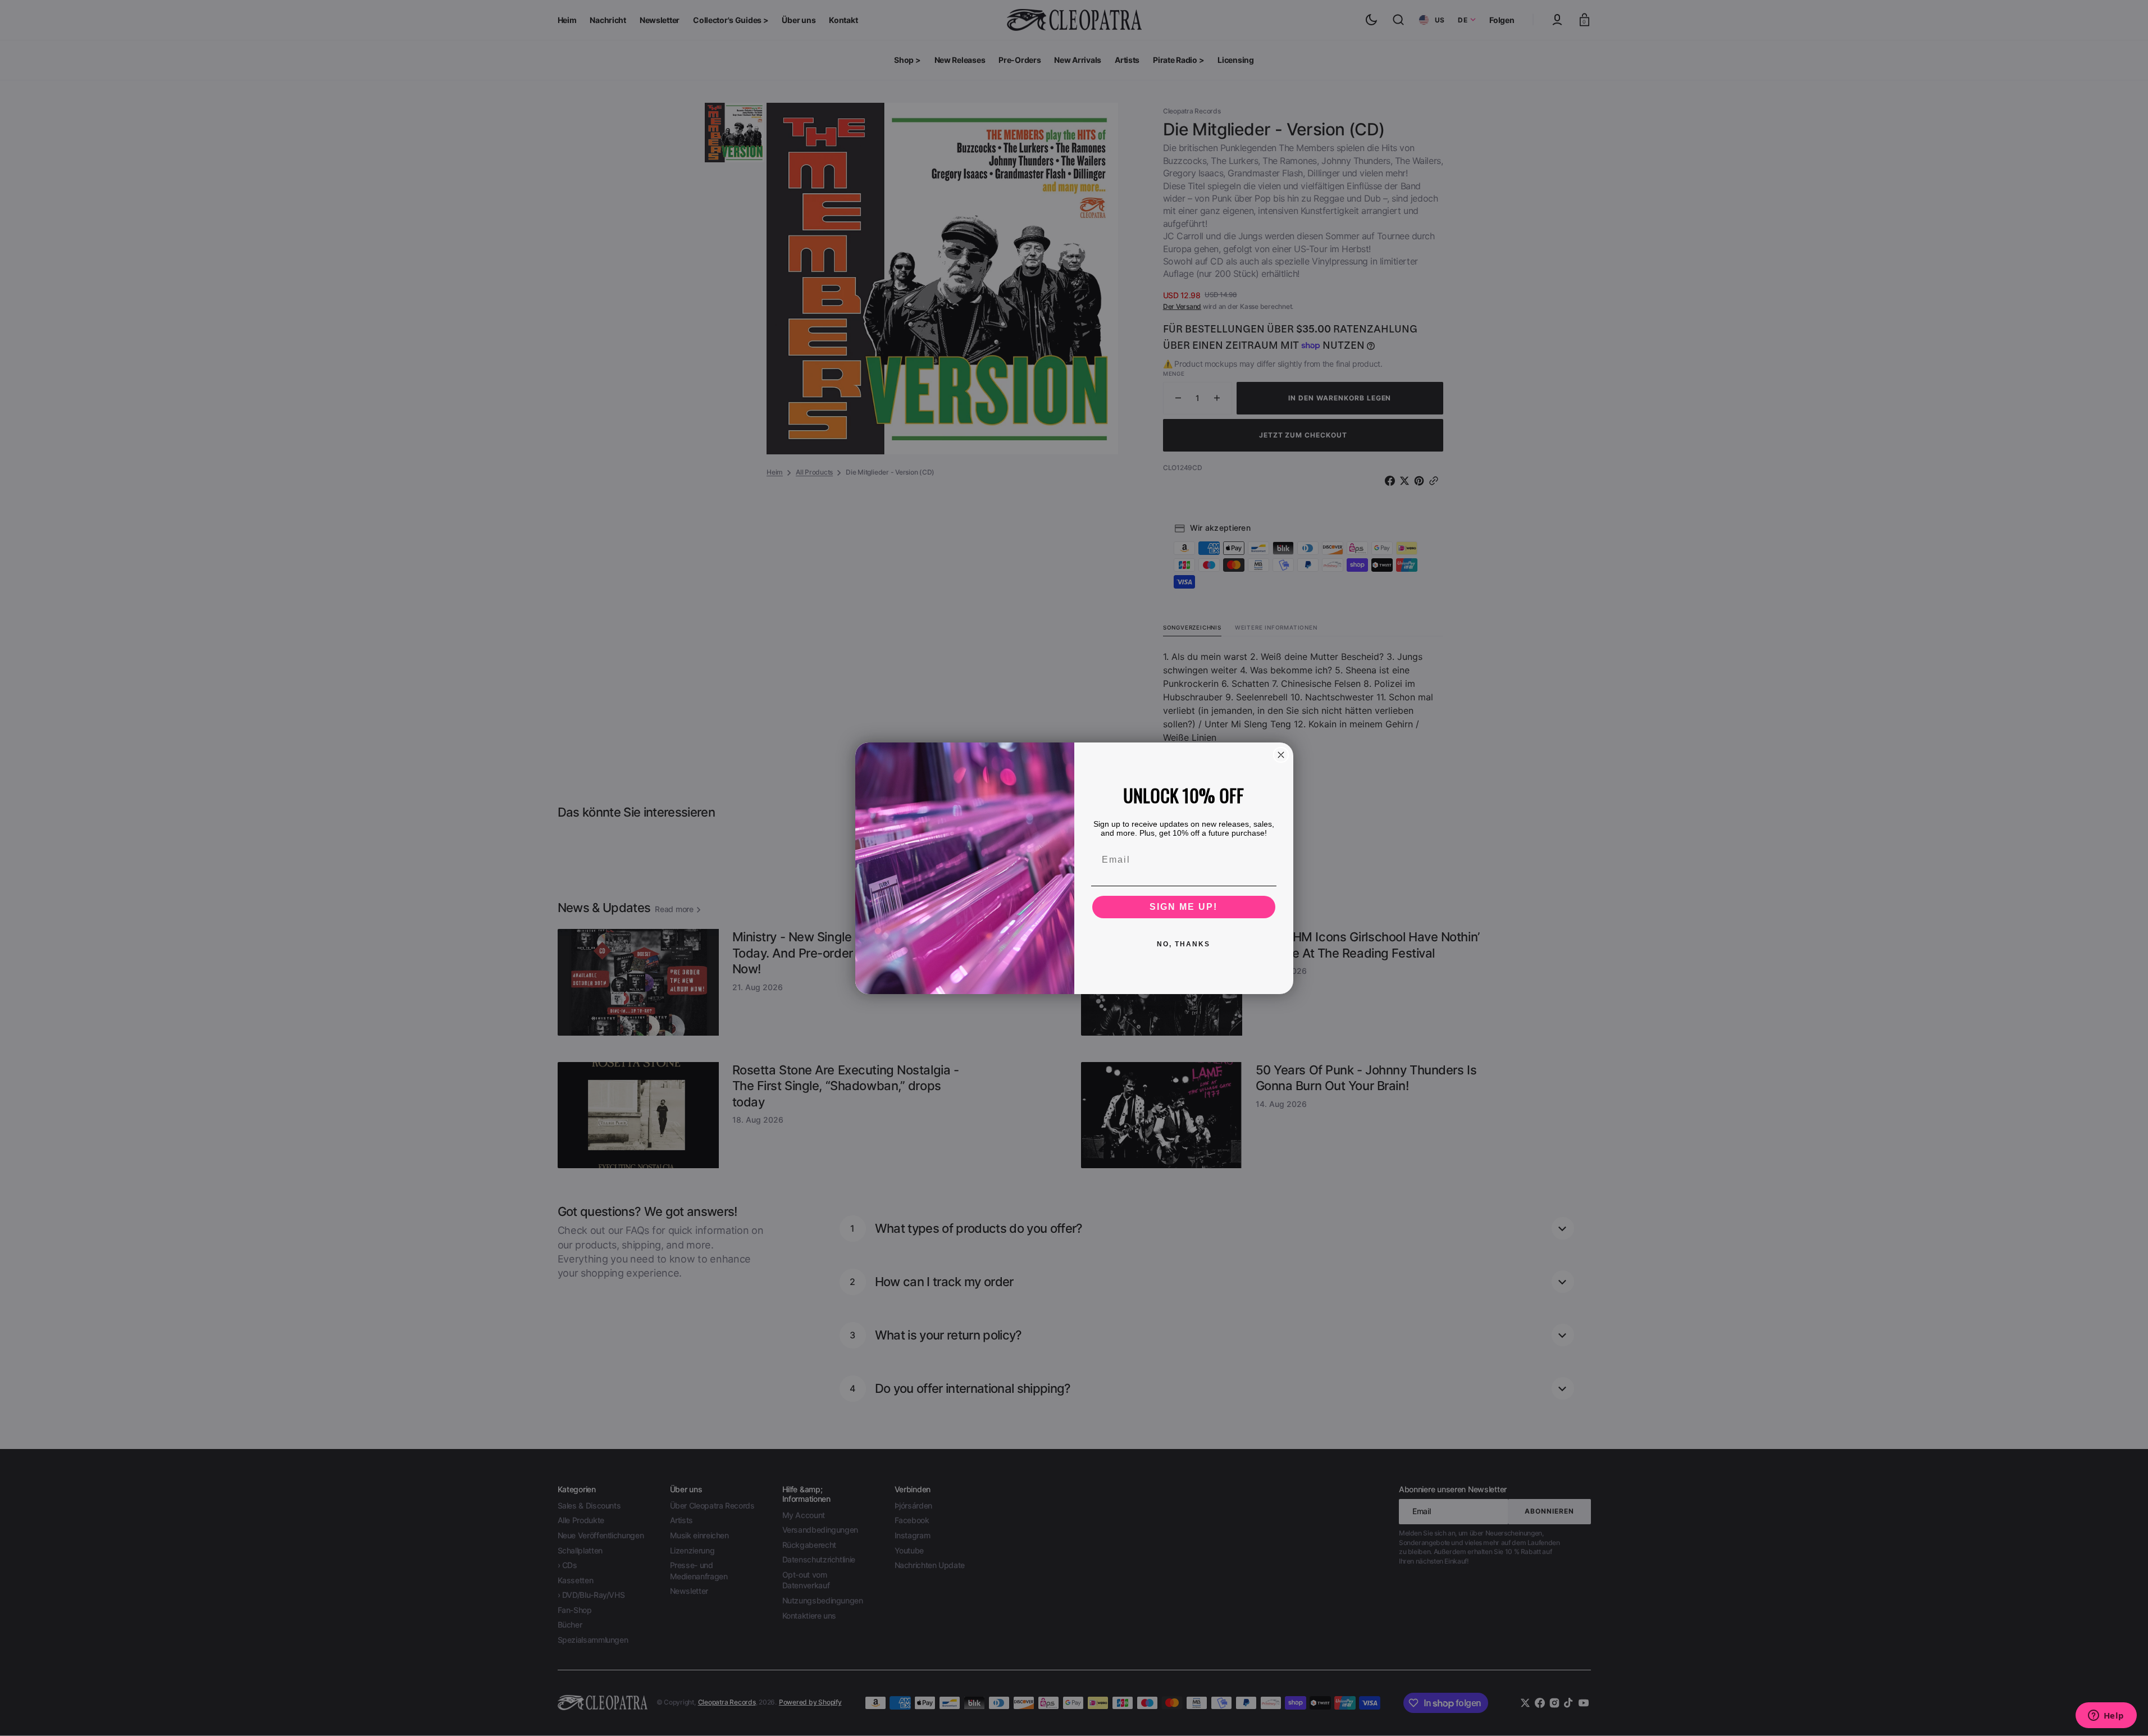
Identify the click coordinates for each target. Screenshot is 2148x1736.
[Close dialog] (1281, 755)
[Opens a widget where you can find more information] (2106, 1716)
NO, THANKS (1184, 944)
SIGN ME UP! (1184, 907)
